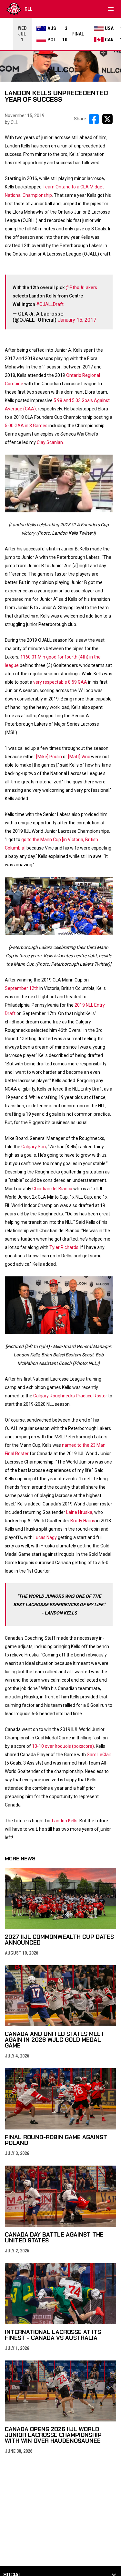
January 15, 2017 (77, 320)
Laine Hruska (79, 1512)
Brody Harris (83, 1521)
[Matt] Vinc (79, 757)
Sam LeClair (99, 1755)
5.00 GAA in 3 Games (26, 426)
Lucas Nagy (45, 1537)
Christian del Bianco (52, 1189)
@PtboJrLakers (81, 287)
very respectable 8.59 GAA (60, 682)
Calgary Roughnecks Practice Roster (70, 1396)
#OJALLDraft (50, 304)
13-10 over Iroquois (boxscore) (63, 1746)
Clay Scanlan (50, 442)
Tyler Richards (64, 1247)
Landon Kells (65, 1821)
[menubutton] (111, 9)
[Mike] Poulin (49, 757)
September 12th (22, 988)
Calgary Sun (34, 1147)
